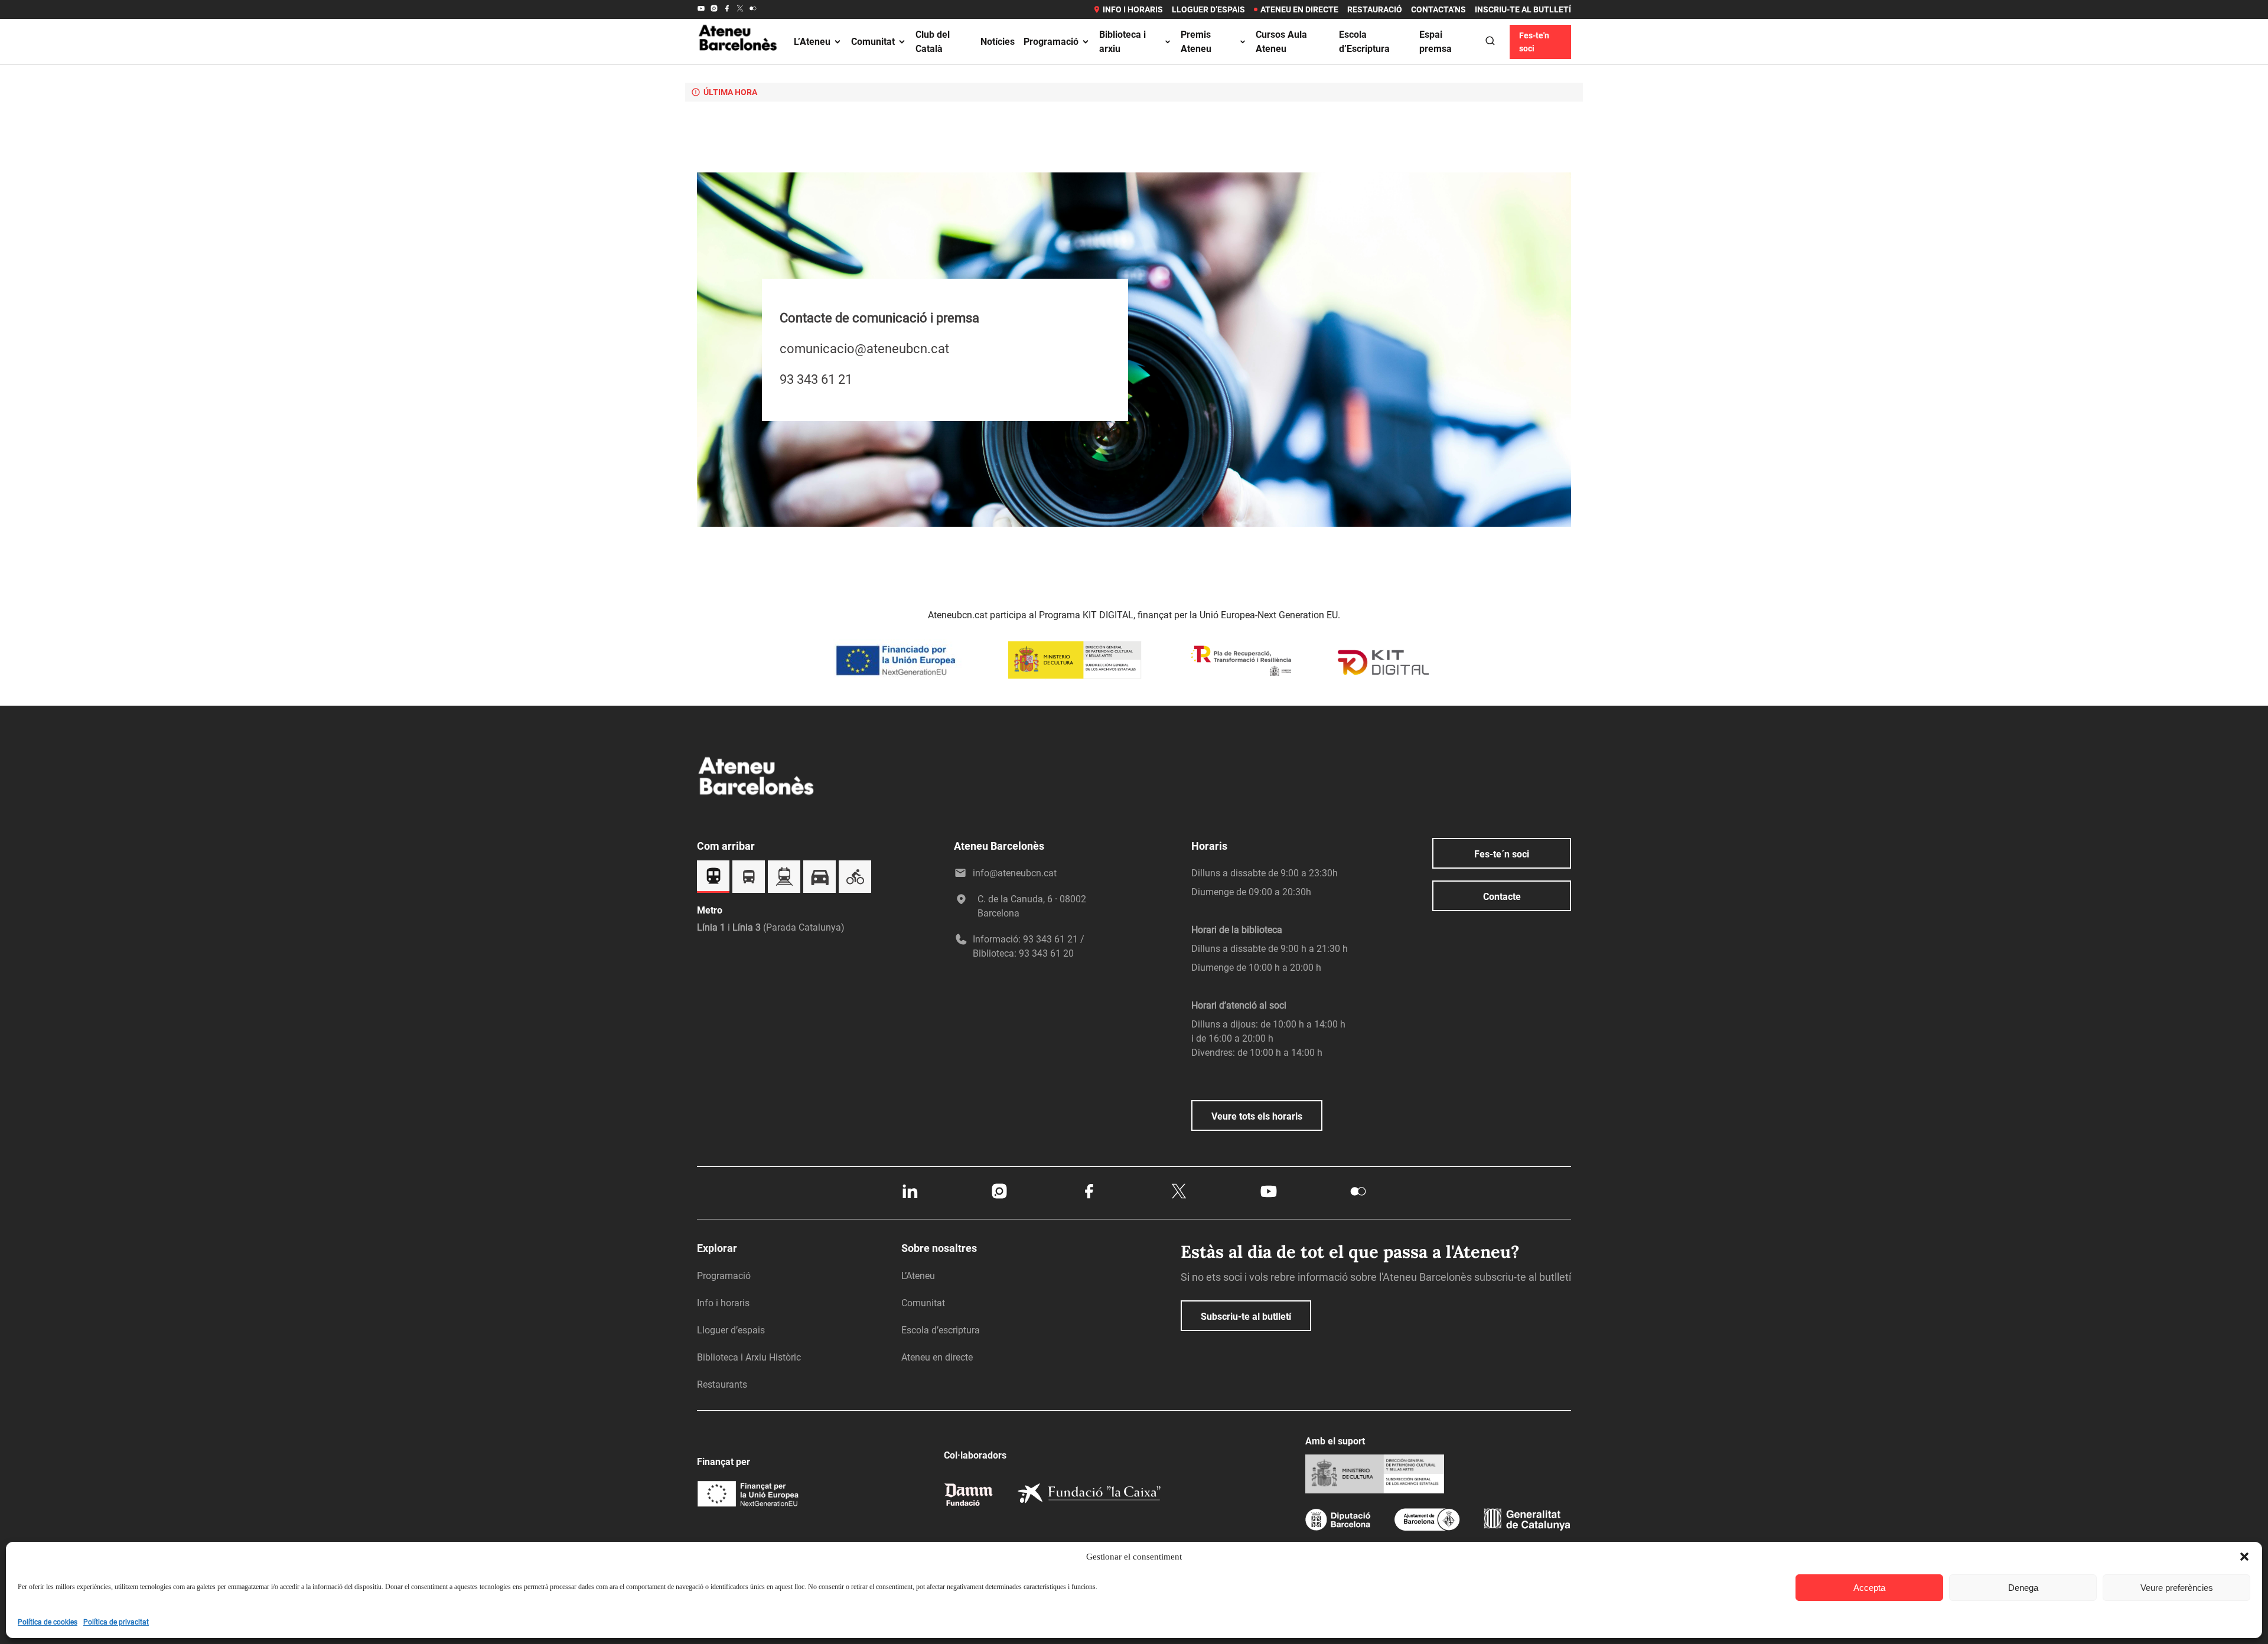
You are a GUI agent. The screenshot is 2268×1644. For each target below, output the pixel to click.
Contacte (1502, 897)
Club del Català (933, 42)
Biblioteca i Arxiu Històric (749, 1357)
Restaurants (722, 1384)
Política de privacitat (116, 1622)
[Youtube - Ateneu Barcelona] (701, 9)
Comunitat (873, 42)
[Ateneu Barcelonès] (738, 64)
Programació (1051, 42)
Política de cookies (48, 1622)
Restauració (1375, 9)
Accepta (1869, 1588)
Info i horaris (1133, 9)
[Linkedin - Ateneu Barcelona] (910, 1198)
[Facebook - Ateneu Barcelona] (727, 9)
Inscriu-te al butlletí (1523, 9)
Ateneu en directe (1299, 9)
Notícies (998, 42)
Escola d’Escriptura (1364, 42)
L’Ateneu (812, 42)
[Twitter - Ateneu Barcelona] (740, 9)
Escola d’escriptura (941, 1330)
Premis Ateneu (1196, 42)
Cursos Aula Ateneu (1281, 42)
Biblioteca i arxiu (1122, 42)
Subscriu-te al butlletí (1246, 1317)
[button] (2244, 1557)
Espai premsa (1436, 42)
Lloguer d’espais (1208, 9)
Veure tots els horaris (1257, 1116)
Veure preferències (2177, 1588)
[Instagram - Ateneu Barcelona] (714, 9)
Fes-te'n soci (1534, 42)
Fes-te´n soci (1502, 854)
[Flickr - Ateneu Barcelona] (753, 9)
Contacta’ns (1438, 9)
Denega (2023, 1588)
